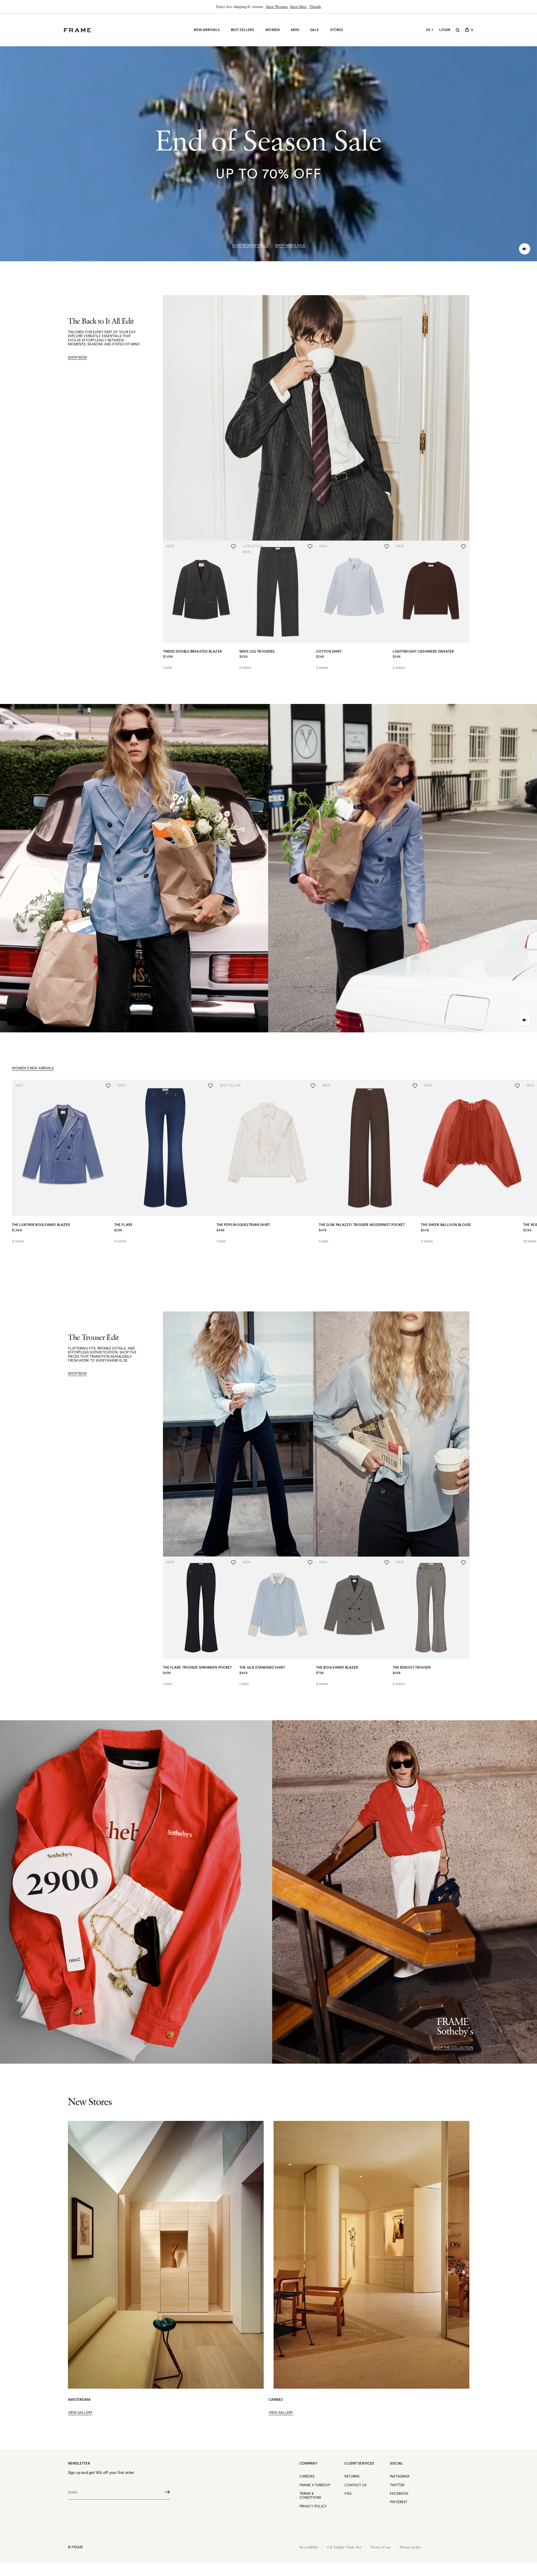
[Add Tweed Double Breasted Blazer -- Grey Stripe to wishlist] (233, 547)
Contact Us (355, 2485)
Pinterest (399, 2502)
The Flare (123, 1225)
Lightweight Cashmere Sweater (423, 651)
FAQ (348, 2493)
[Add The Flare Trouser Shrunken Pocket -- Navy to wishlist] (233, 1563)
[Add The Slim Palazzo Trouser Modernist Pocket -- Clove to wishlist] (415, 1086)
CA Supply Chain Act (344, 2547)
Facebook (399, 2493)
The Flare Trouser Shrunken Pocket (197, 1667)
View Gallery (80, 2413)
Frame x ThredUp (315, 2485)
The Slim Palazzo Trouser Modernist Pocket (362, 1225)
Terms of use (380, 2547)
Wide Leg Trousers (257, 651)
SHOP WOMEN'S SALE (250, 245)
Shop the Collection (453, 2048)
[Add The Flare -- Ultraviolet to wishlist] (211, 1086)
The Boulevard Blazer (337, 1667)
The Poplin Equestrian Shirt (243, 1225)
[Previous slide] (12, 1249)
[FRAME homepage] (78, 30)
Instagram (400, 2476)
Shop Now (78, 357)
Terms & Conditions (310, 2495)
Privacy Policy (313, 2506)
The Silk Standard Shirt (262, 1667)
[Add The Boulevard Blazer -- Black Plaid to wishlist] (387, 1563)
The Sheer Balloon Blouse (446, 1225)
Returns (352, 2476)
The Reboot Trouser (412, 1667)
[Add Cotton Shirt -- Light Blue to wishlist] (387, 547)
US (428, 30)
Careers (307, 2476)
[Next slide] (525, 1249)
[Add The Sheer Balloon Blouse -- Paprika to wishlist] (517, 1086)
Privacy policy (410, 2547)
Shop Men (298, 7)
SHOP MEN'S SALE (290, 245)
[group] (268, 7)
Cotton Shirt (329, 651)
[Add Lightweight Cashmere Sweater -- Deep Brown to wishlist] (463, 547)
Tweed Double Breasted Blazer (192, 651)
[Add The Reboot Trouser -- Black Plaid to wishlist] (463, 1563)
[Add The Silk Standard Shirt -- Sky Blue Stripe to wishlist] (310, 1563)
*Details (315, 7)
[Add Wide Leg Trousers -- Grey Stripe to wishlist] (310, 547)
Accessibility (309, 2547)
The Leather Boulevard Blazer (41, 1225)
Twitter (397, 2485)
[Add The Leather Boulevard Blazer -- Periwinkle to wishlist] (108, 1086)
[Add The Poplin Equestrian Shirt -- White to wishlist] (313, 1086)
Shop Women (277, 7)
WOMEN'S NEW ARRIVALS (33, 1068)
